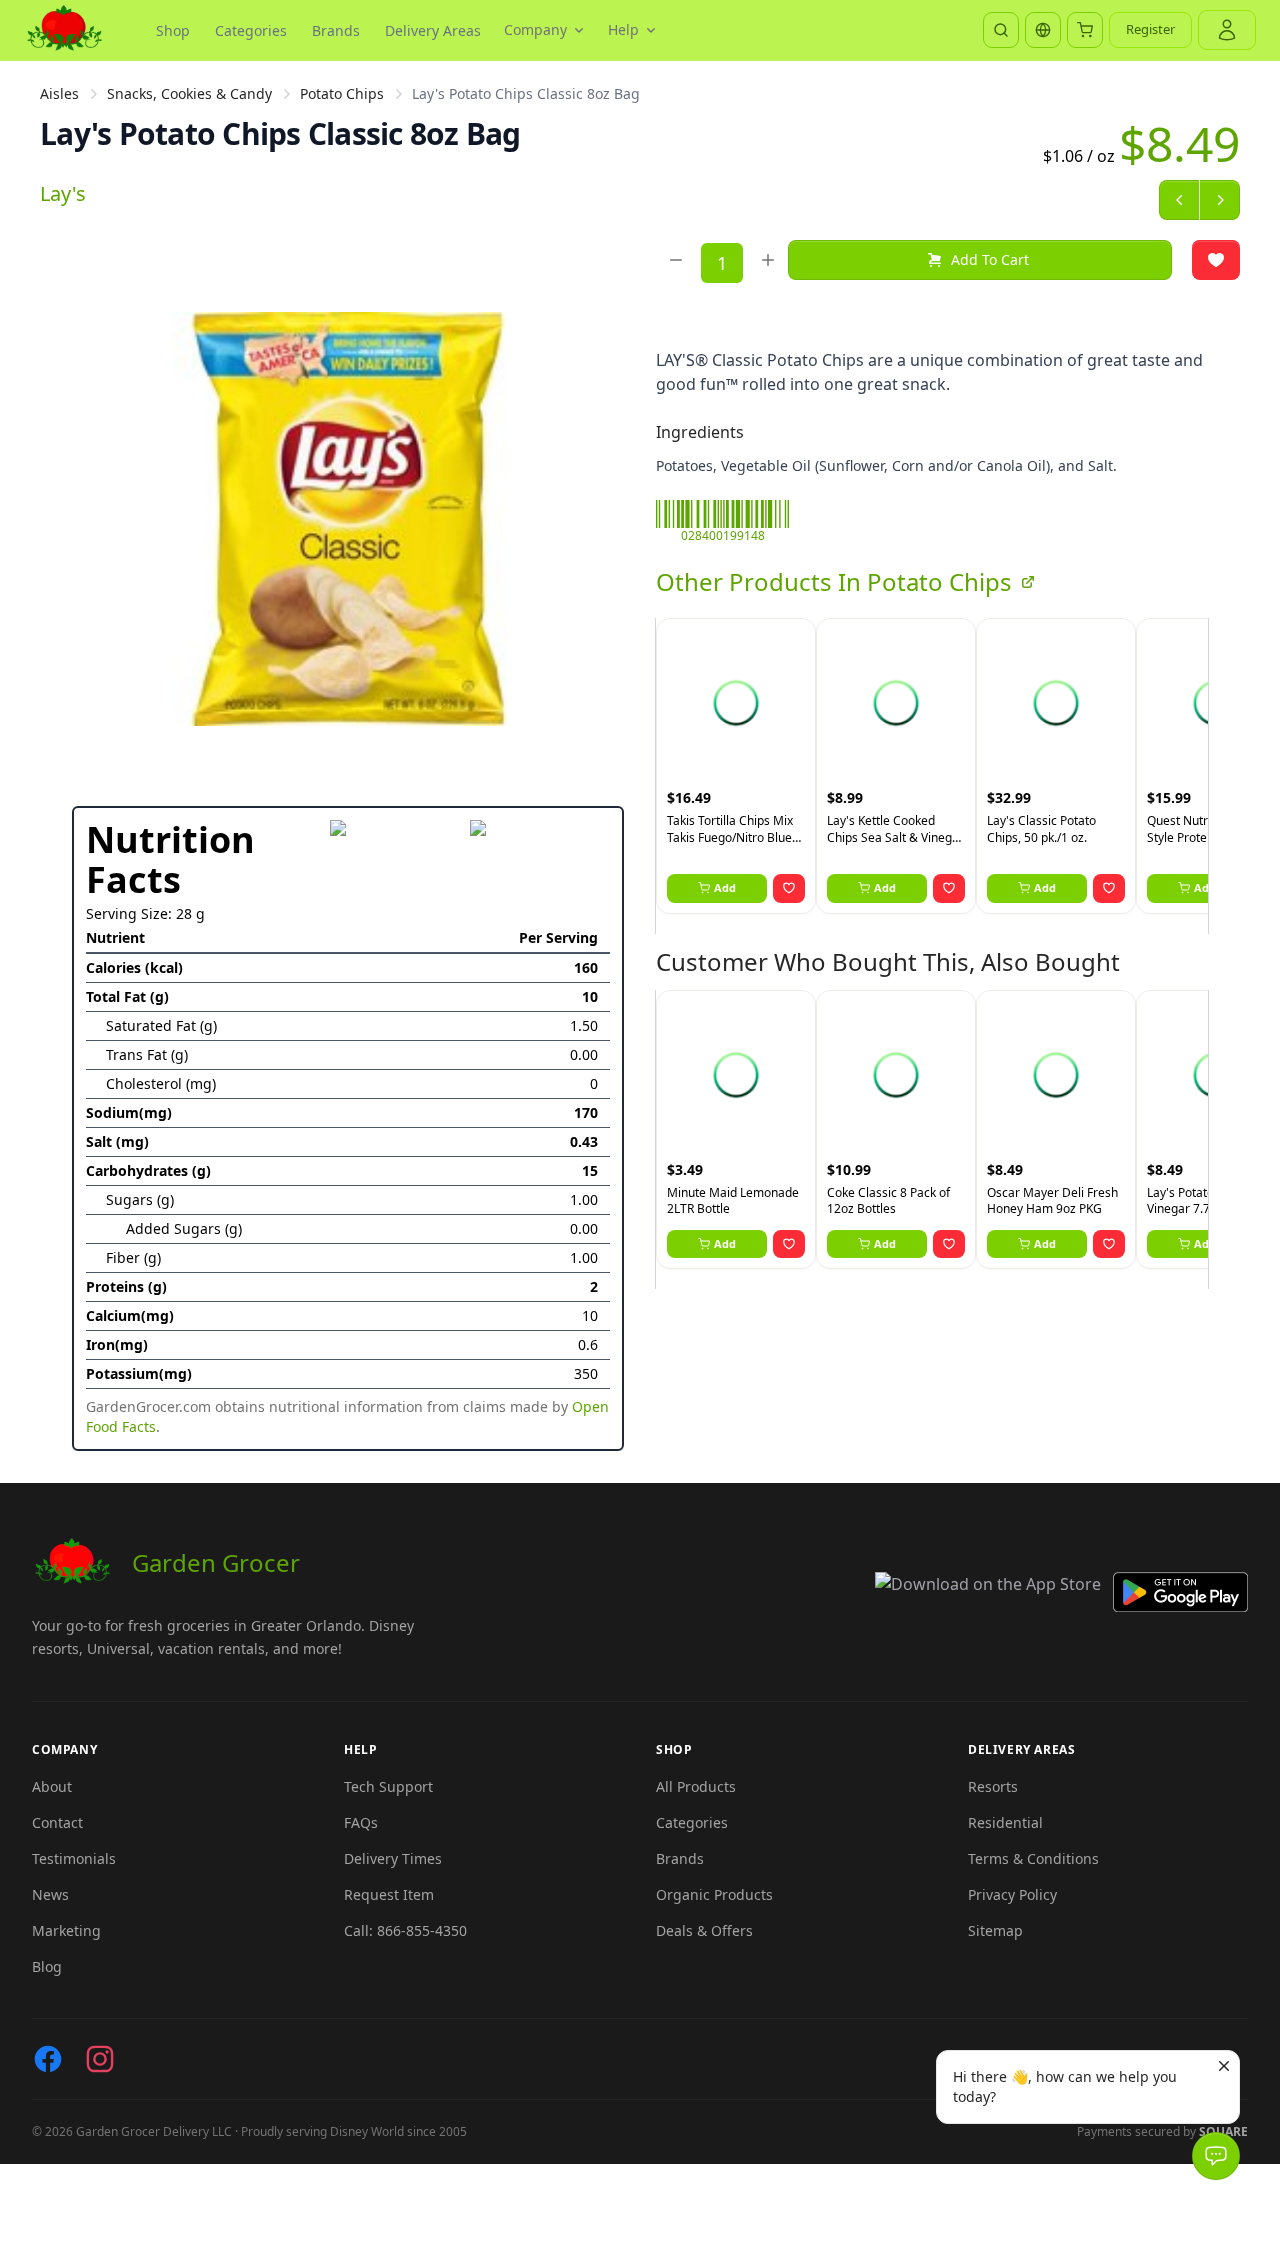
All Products (696, 1786)
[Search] (1001, 30)
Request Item (389, 1894)
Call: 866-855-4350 (405, 1930)
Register (1150, 29)
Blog (47, 1966)
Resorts (993, 1786)
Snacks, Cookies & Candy (189, 93)
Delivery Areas (433, 30)
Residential (1005, 1822)
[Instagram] (100, 2059)
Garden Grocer (216, 1562)
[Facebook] (48, 2059)
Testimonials (74, 1858)
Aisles (59, 93)
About (52, 1786)
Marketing (66, 1930)
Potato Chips (342, 93)
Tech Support (388, 1786)
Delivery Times (393, 1858)
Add (725, 887)
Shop (173, 30)
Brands (336, 30)
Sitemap (995, 1930)
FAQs (361, 1822)
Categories (251, 30)
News (50, 1894)
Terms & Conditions (1033, 1858)
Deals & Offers (704, 1930)
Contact (57, 1822)
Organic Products (714, 1894)
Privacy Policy (1012, 1894)
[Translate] (1043, 30)
